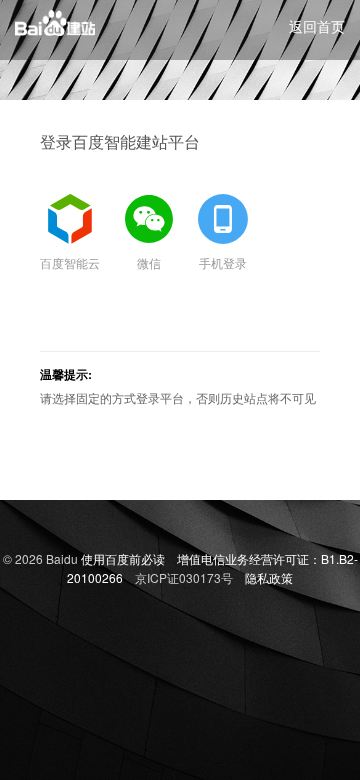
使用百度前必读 (123, 558)
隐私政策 (269, 577)
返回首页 (317, 26)
